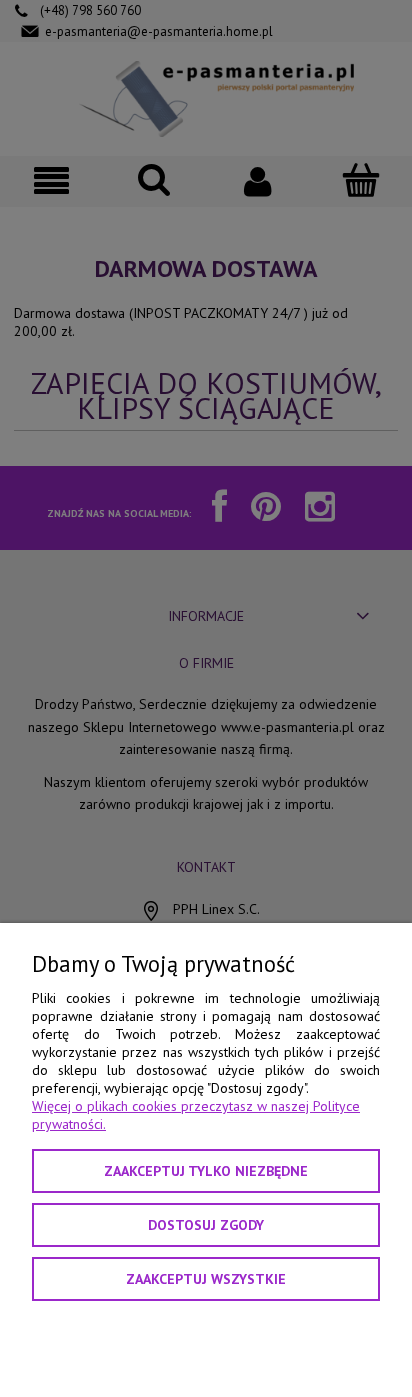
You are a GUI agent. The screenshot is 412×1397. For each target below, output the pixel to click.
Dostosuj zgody (206, 1225)
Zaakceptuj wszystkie (206, 1279)
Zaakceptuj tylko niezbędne (206, 1171)
